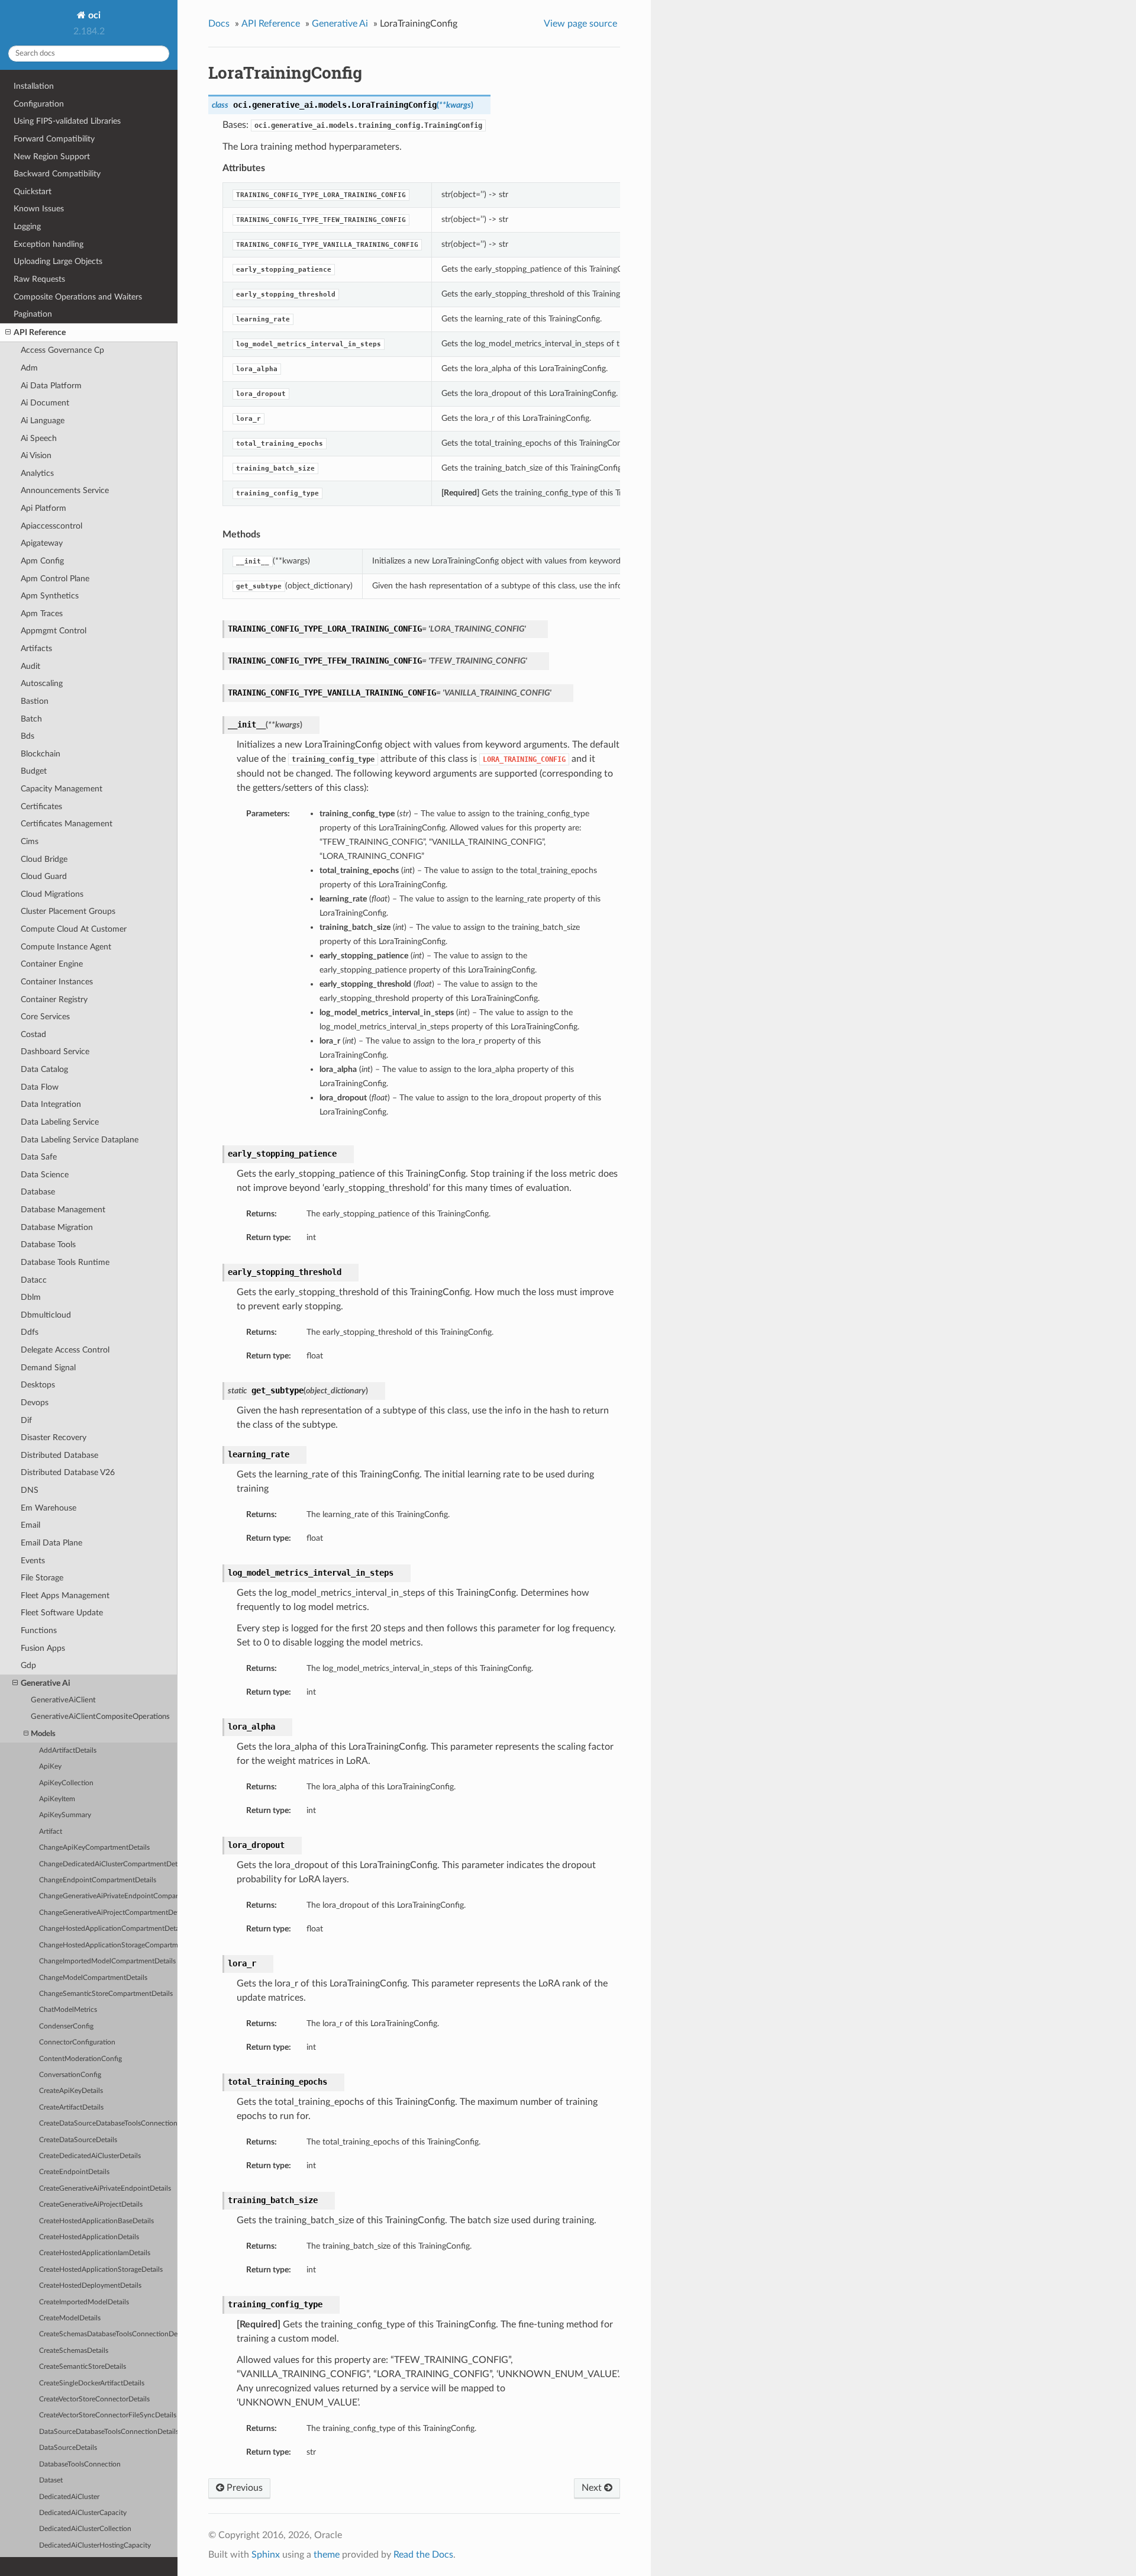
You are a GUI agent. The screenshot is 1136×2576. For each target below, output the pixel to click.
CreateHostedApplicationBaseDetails (96, 2221)
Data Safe (39, 1157)
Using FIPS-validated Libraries (67, 121)
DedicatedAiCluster (69, 2497)
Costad (33, 1034)
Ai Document (45, 403)
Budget (34, 771)
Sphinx (266, 2555)
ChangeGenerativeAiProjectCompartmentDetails (108, 1913)
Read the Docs (423, 2555)
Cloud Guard (44, 876)
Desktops (38, 1385)
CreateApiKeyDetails (71, 2091)
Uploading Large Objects (58, 261)
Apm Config (42, 561)
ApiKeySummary (65, 1815)
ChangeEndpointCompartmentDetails (98, 1880)
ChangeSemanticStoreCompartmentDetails (106, 1994)
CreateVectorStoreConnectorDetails (94, 2399)
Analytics (37, 473)
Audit (30, 666)
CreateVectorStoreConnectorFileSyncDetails (108, 2415)
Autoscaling (42, 683)
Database (38, 1192)
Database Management (63, 1210)
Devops (35, 1403)
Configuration (39, 104)
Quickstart (33, 191)
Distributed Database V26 (68, 1472)
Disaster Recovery (54, 1437)
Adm (29, 368)
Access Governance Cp (62, 350)
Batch (31, 719)
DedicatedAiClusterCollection (85, 2529)
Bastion (35, 701)
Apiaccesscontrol (51, 526)
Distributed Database (59, 1455)
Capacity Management (62, 789)
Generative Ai (46, 1683)
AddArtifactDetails (68, 1751)
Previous (243, 2488)
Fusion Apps (43, 1648)
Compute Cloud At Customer (74, 929)
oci (93, 15)
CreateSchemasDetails (74, 2351)
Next (593, 2488)
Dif (26, 1420)
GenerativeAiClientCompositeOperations (100, 1717)
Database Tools (48, 1244)
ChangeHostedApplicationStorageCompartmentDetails (108, 1945)
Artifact (51, 1832)
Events (33, 1561)
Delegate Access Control (65, 1350)
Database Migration (57, 1227)
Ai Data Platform (51, 386)
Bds (28, 736)
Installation (34, 86)
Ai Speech (39, 438)
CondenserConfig (66, 2026)
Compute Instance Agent (66, 947)
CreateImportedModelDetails (84, 2302)
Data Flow (40, 1087)
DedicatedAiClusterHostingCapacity (95, 2546)
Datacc (34, 1280)
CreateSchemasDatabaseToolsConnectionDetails (108, 2334)
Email (30, 1525)
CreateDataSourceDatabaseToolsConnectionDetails (108, 2123)
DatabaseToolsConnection (80, 2464)
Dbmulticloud (46, 1315)
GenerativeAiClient (63, 1700)
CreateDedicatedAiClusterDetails (90, 2156)
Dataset (51, 2480)
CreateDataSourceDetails (78, 2140)
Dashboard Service (55, 1052)
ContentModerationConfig (80, 2059)
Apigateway (42, 543)
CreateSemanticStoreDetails (83, 2367)
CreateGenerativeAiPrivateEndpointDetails (105, 2189)
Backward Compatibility (57, 174)
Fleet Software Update (62, 1613)
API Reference (40, 332)
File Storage (42, 1578)
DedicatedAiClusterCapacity (83, 2513)
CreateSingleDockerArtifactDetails (92, 2383)
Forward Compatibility (54, 139)
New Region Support (52, 157)
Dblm (31, 1297)
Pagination (33, 314)
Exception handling (49, 244)
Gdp (28, 1665)
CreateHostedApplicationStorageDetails (101, 2270)
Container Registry (54, 999)
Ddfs (30, 1332)
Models (43, 1734)
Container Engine (52, 964)
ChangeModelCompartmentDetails (93, 1978)
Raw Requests (39, 279)
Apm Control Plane (55, 579)
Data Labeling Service (60, 1122)
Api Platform (43, 508)
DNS (30, 1490)
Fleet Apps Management (65, 1595)
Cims (30, 841)
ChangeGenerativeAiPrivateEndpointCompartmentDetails (108, 1896)
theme (327, 2555)
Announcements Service (65, 490)
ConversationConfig (70, 2075)
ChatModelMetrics (68, 2010)
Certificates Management (67, 824)
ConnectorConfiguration (77, 2042)
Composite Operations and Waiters (78, 297)
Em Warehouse (49, 1508)
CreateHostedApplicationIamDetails (95, 2253)
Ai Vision (36, 455)
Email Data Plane (51, 1543)
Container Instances (57, 982)
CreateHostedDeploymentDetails (90, 2286)
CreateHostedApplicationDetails (89, 2237)
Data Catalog (44, 1069)
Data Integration (51, 1104)
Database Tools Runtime (65, 1262)
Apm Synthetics (50, 596)
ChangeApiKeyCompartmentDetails (94, 1848)
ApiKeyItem (57, 1799)
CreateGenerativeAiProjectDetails (91, 2205)
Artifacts (36, 648)
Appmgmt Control (54, 631)
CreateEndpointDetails (74, 2172)
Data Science (45, 1175)
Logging (27, 226)
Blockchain (41, 754)
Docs (219, 24)
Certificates (41, 806)
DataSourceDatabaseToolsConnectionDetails (108, 2432)
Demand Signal (48, 1368)
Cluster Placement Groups (68, 911)
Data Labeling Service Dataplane (80, 1140)
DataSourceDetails (68, 2448)
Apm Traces (42, 614)
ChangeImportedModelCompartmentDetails (107, 1961)
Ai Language (43, 421)
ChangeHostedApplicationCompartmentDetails (108, 1929)
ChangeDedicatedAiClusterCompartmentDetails (108, 1864)
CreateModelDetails (70, 2318)
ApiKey (50, 1767)
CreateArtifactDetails (71, 2108)
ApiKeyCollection (66, 1783)
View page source (580, 24)
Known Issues (39, 209)
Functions (39, 1630)
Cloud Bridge (44, 859)
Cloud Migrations (52, 894)
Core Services (45, 1017)
